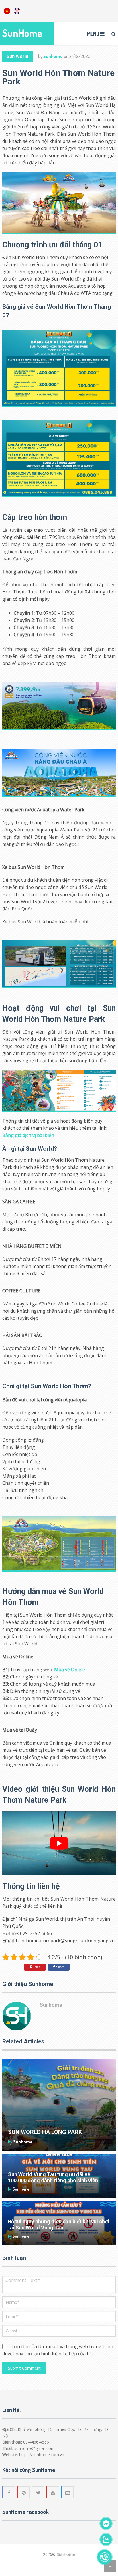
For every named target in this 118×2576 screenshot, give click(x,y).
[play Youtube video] (59, 1843)
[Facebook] (9, 2492)
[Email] (68, 2492)
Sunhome (53, 56)
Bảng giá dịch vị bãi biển (28, 1135)
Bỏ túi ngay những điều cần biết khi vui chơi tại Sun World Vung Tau (59, 2225)
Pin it (37, 1967)
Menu (93, 34)
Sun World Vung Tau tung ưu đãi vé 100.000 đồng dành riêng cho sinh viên (53, 2177)
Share (60, 1967)
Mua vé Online (70, 1670)
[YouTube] (53, 2492)
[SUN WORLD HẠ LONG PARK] (59, 2105)
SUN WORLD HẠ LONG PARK (45, 2132)
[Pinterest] (24, 2492)
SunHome (22, 33)
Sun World (17, 56)
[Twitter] (38, 2492)
